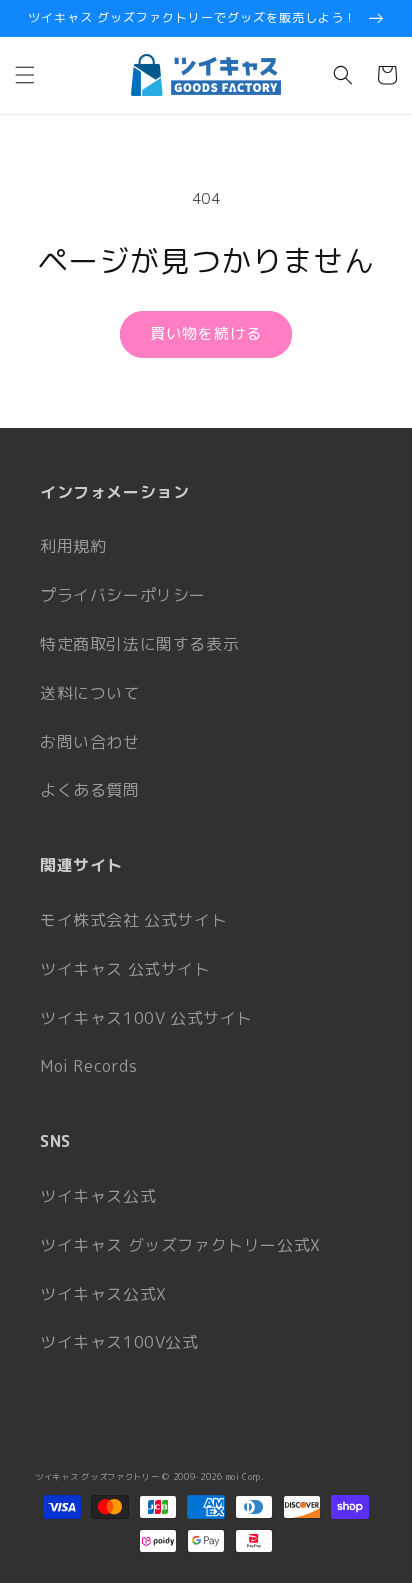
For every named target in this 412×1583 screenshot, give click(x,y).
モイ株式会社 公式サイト (133, 920)
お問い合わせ (90, 742)
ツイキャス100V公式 (119, 1342)
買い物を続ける (206, 333)
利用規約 (73, 546)
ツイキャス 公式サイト (125, 969)
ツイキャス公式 (98, 1196)
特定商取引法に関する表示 (139, 644)
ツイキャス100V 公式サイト (146, 1018)
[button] (25, 75)
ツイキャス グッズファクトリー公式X (180, 1245)
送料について (90, 693)
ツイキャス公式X (103, 1294)
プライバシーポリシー (123, 595)
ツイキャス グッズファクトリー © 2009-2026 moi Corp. (150, 1477)
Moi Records (89, 1066)
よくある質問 (90, 790)
